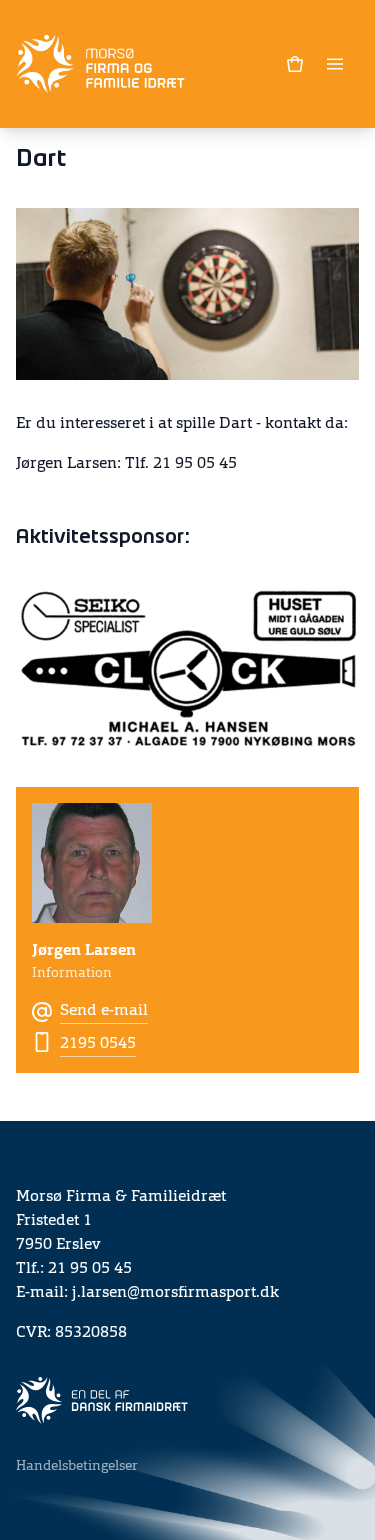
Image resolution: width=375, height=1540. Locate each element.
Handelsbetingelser (77, 1466)
